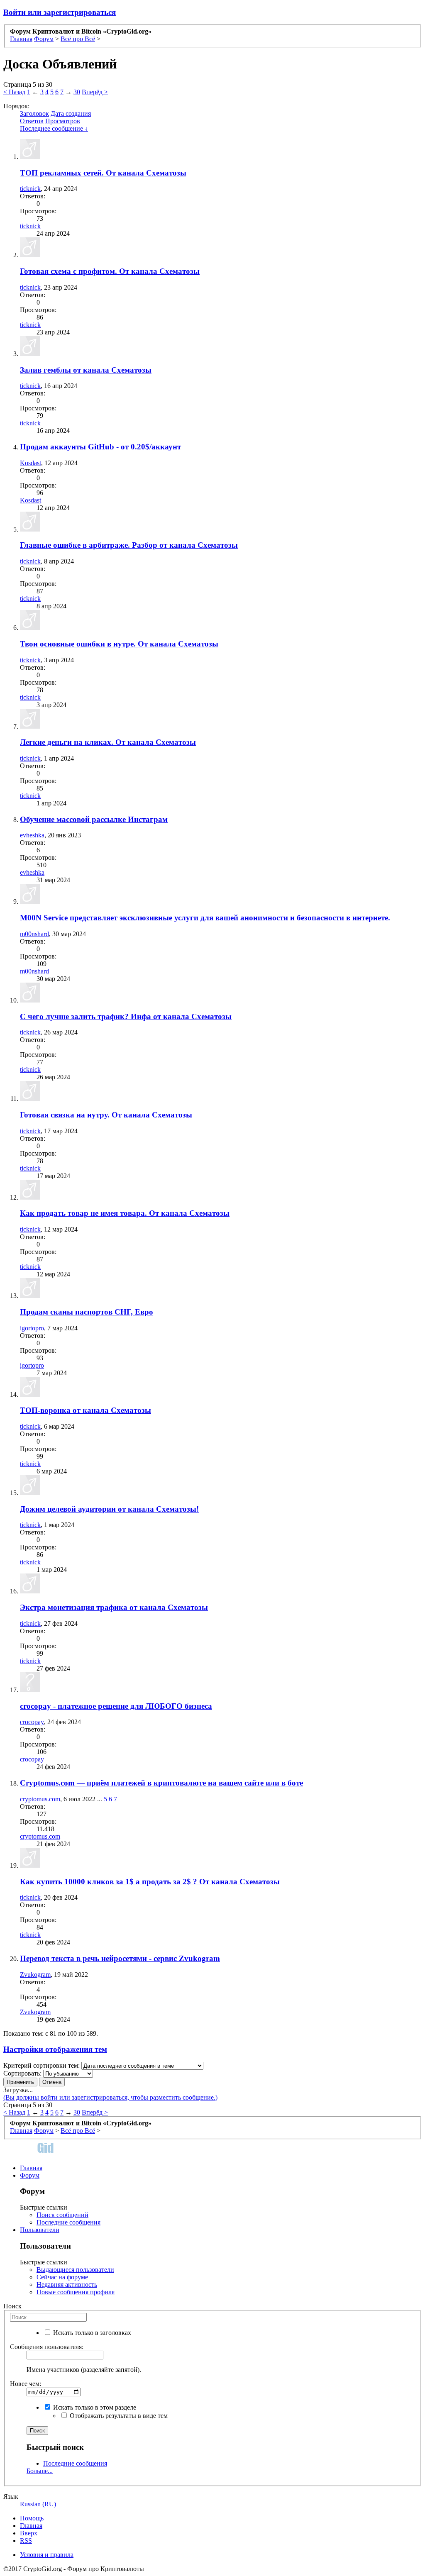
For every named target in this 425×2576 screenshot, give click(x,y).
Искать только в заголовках (91, 2333)
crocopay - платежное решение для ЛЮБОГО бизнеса (116, 1706)
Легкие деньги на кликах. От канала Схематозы (108, 742)
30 (77, 92)
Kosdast (31, 463)
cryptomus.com (40, 1799)
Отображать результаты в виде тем (118, 2416)
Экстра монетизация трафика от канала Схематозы (114, 1607)
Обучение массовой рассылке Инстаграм (94, 819)
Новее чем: (26, 2384)
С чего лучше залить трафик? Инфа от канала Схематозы (126, 1016)
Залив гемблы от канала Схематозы (86, 370)
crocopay (32, 1722)
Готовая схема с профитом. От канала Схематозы (110, 271)
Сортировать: (22, 2073)
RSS (26, 2541)
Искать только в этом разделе (94, 2407)
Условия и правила (47, 2555)
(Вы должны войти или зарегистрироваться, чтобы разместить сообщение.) (110, 2097)
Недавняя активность (67, 2284)
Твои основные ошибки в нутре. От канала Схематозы (119, 644)
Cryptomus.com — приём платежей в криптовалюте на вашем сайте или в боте (161, 1783)
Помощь (32, 2518)
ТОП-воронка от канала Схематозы (85, 1410)
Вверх (29, 2533)
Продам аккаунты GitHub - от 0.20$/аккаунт (100, 447)
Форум (30, 2175)
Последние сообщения (68, 2222)
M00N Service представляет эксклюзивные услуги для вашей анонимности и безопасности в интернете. (205, 918)
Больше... (40, 2471)
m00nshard (34, 934)
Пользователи (40, 2230)
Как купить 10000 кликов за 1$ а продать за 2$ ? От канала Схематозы (150, 1882)
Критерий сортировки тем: (42, 2065)
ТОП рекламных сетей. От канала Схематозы (103, 173)
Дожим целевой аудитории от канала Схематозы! (109, 1509)
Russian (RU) (38, 2504)
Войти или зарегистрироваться (60, 12)
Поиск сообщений (62, 2215)
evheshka (32, 835)
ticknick (30, 189)
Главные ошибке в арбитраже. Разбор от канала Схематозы (129, 545)
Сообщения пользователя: (47, 2347)
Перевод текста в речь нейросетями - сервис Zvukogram (120, 1958)
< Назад (14, 92)
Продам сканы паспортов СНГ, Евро (87, 1312)
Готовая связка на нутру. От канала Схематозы (106, 1115)
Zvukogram (35, 1975)
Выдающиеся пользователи (75, 2270)
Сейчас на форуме (62, 2277)
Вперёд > (95, 92)
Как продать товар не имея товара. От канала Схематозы (125, 1213)
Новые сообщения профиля (76, 2292)
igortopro (32, 1328)
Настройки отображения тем (55, 2049)
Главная (31, 2168)
